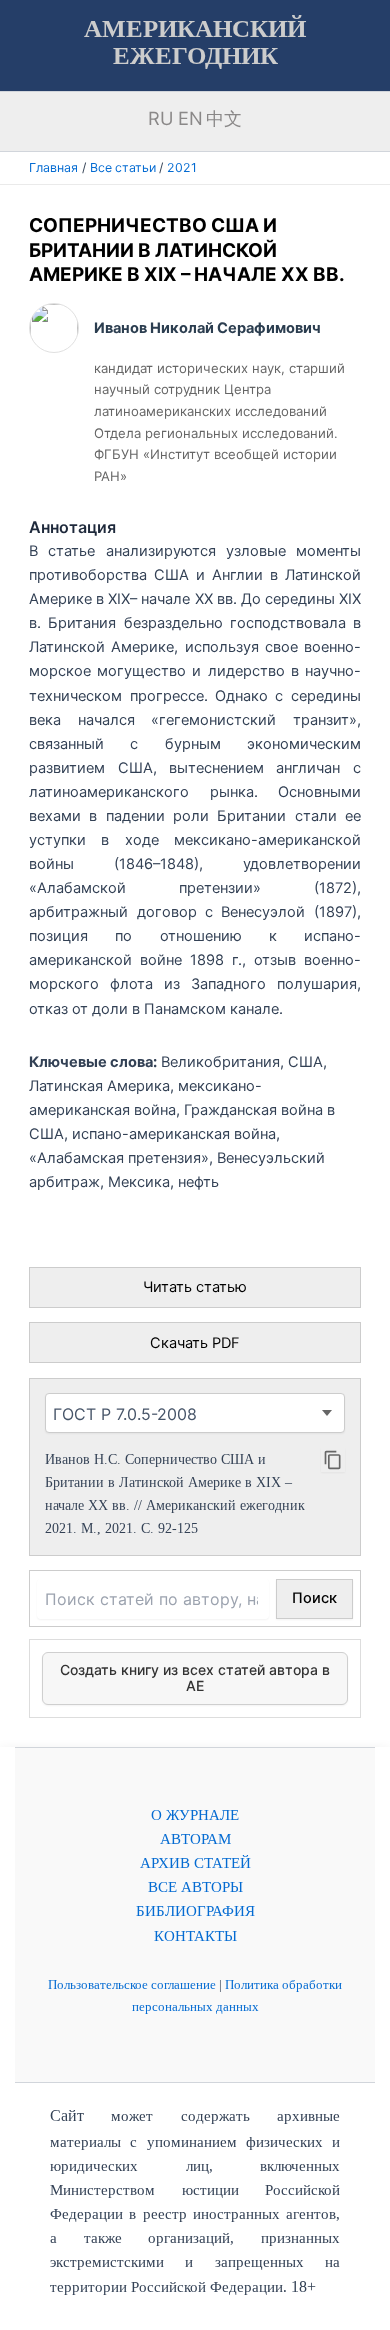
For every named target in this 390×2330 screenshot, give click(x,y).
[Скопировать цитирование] (333, 1460)
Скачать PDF (195, 1343)
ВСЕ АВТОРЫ (195, 1887)
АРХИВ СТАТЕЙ (195, 1863)
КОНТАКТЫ (195, 1936)
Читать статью (195, 1287)
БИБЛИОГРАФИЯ (195, 1911)
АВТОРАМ (195, 1839)
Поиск (314, 1598)
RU (161, 118)
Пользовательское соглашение (132, 1984)
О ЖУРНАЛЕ (195, 1815)
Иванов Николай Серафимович (207, 328)
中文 (224, 118)
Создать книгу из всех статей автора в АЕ (195, 1678)
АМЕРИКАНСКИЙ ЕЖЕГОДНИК (195, 42)
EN (190, 118)
